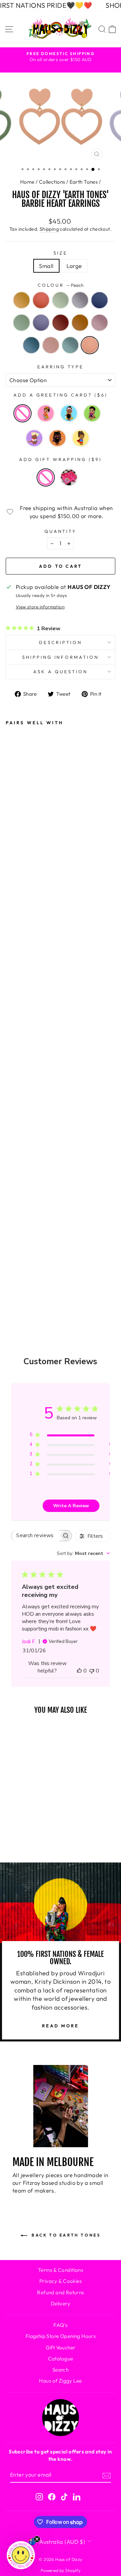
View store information (40, 607)
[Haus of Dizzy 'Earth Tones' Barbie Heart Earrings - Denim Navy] (15, 1110)
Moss (22, 323)
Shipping (49, 229)
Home (27, 182)
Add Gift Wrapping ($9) (60, 459)
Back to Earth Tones (65, 2235)
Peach (90, 345)
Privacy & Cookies (61, 2281)
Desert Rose (41, 300)
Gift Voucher (61, 2348)
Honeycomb (22, 300)
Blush (51, 345)
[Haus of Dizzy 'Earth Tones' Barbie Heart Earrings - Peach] (15, 1273)
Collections (52, 182)
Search (61, 2370)
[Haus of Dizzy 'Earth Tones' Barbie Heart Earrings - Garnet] (15, 1164)
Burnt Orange (80, 323)
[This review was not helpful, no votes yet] (92, 1671)
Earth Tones (84, 182)
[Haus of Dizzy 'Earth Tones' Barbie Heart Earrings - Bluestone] (15, 1218)
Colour (61, 285)
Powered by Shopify (61, 2570)
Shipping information (61, 657)
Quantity (61, 531)
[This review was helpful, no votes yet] (79, 1671)
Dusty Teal (70, 345)
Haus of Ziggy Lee (60, 2381)
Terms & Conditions (61, 2270)
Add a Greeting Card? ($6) (60, 395)
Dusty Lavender (41, 323)
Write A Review (71, 1506)
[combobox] (83, 1553)
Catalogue (61, 2359)
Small (46, 266)
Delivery (61, 2304)
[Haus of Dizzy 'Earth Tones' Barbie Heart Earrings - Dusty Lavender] (15, 1146)
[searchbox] (35, 1536)
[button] (21, 2555)
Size (61, 253)
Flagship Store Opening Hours (61, 2336)
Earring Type (61, 367)
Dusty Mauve (80, 300)
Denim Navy (99, 300)
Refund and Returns (60, 2292)
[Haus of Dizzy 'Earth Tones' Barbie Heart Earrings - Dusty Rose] (15, 1200)
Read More (61, 2026)
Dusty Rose (99, 323)
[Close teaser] (37, 2539)
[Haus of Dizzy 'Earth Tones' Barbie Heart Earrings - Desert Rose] (15, 1055)
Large (74, 266)
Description (61, 642)
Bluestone (31, 345)
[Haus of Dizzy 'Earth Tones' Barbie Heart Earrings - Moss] (15, 1128)
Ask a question (61, 672)
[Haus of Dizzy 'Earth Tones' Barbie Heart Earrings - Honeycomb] (15, 1037)
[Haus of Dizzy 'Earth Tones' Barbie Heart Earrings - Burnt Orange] (15, 1182)
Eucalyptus (61, 300)
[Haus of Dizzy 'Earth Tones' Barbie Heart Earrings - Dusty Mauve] (15, 1092)
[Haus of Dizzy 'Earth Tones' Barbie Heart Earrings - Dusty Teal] (15, 1255)
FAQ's (60, 2325)
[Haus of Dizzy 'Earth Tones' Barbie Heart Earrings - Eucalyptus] (15, 1073)
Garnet (61, 323)
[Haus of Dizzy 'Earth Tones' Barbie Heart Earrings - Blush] (15, 1237)
